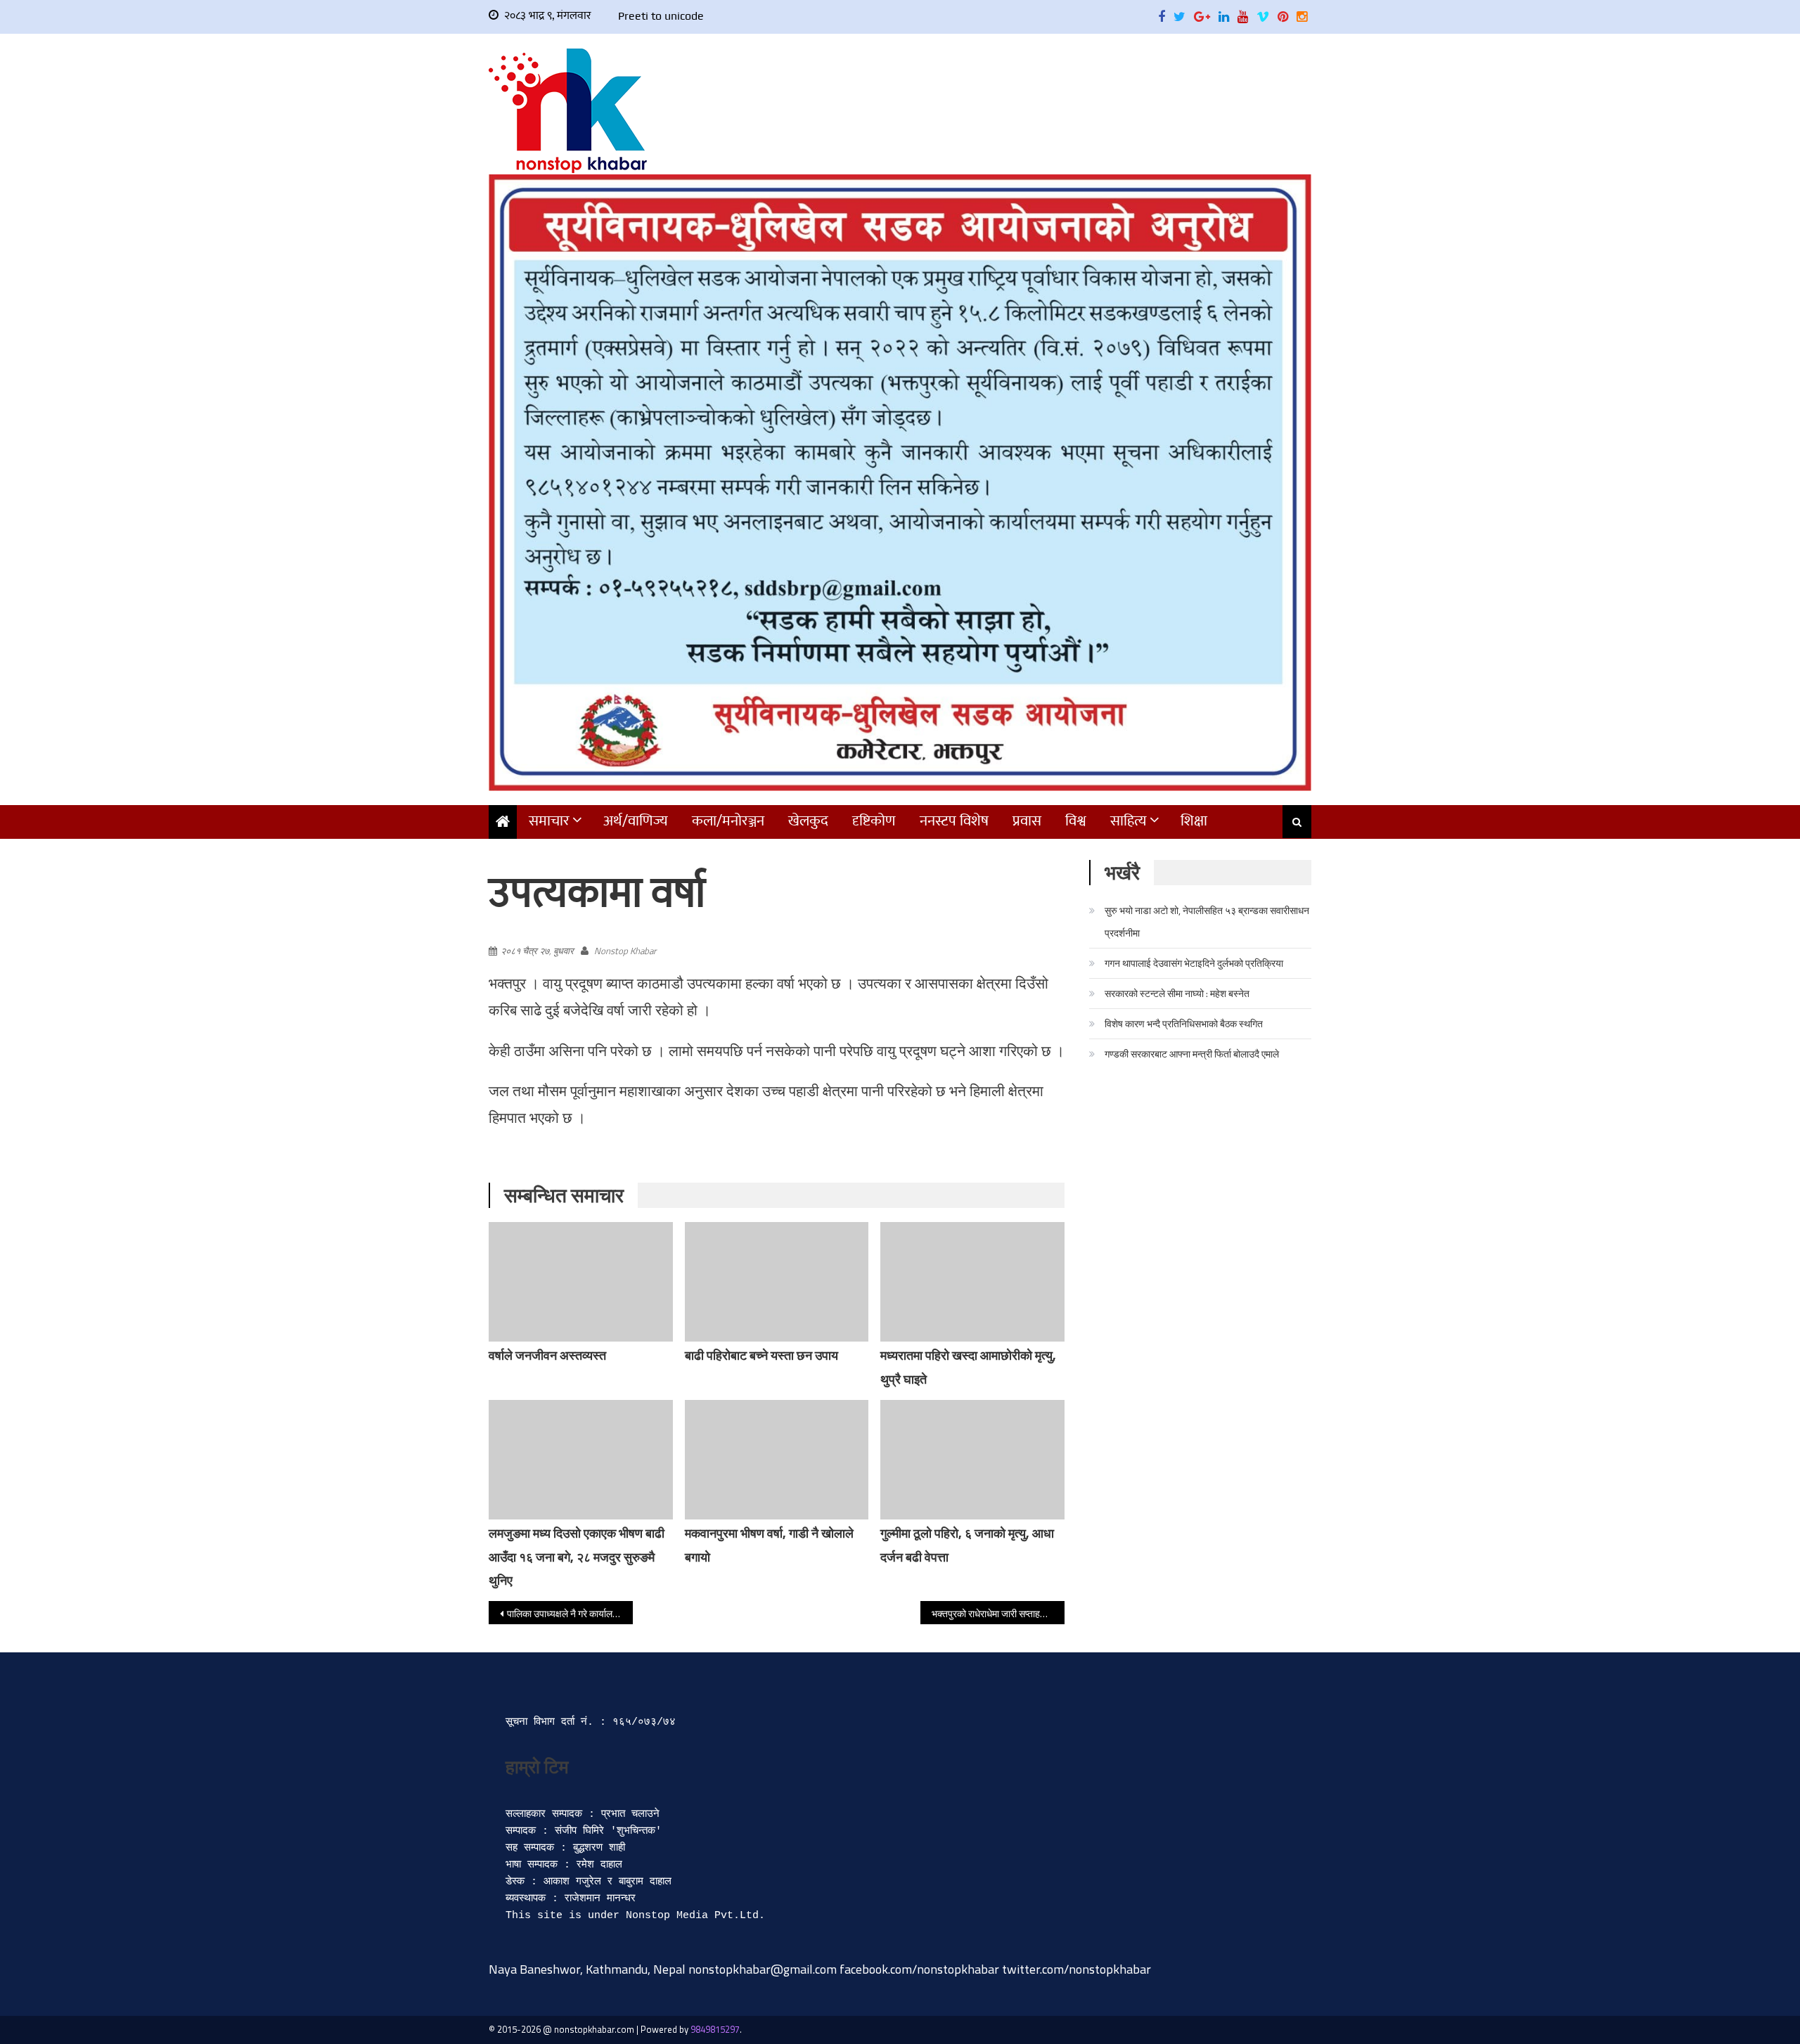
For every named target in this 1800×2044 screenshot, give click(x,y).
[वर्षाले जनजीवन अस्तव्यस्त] (581, 1282)
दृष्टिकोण (874, 821)
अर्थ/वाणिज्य (636, 821)
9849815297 (715, 2029)
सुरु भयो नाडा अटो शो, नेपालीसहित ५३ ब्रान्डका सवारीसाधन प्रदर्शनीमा (1207, 921)
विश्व (1076, 821)
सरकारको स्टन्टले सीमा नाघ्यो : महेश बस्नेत (1177, 993)
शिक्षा (1194, 821)
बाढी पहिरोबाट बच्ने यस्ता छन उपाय (761, 1355)
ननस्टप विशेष (954, 821)
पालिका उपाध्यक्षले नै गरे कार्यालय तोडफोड (570, 1613)
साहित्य (1129, 821)
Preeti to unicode (661, 16)
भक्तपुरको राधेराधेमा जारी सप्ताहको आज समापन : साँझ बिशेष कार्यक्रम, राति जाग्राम (998, 1613)
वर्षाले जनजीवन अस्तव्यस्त (547, 1355)
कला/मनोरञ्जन (728, 821)
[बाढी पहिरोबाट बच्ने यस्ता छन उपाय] (777, 1282)
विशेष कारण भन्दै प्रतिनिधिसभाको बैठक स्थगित (1184, 1023)
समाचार (549, 821)
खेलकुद (808, 821)
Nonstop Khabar (625, 951)
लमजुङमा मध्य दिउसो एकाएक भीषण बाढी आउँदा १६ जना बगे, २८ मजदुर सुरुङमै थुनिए (577, 1557)
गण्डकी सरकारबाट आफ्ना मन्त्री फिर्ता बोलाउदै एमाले (1192, 1054)
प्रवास (1027, 821)
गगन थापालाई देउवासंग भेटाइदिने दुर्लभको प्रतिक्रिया (1194, 963)
